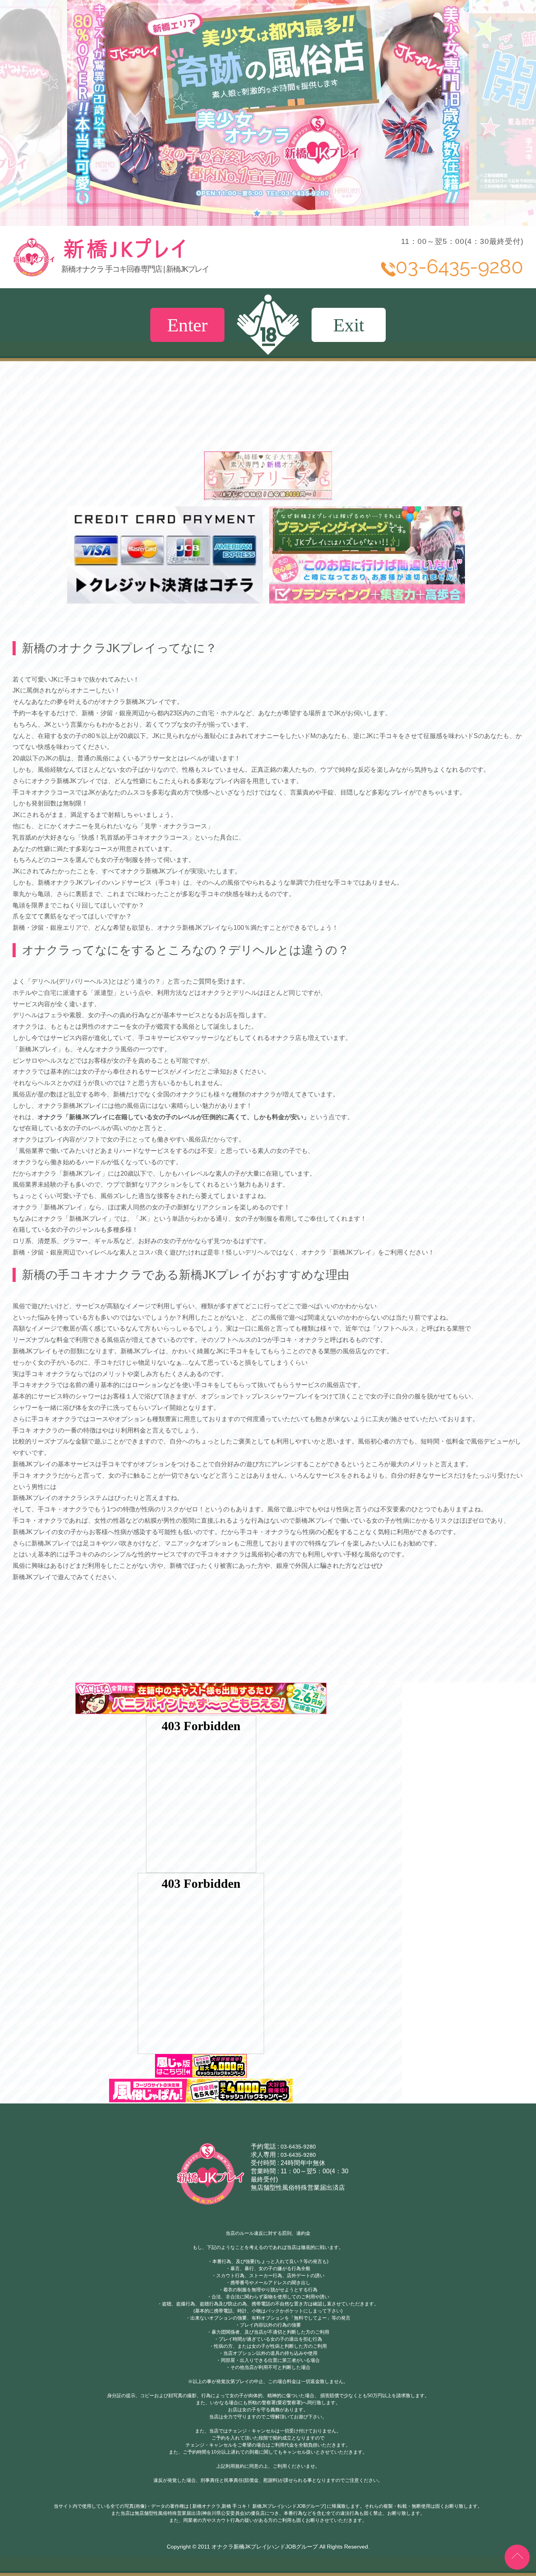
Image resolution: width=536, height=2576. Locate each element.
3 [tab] (280, 213)
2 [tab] (268, 213)
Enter (187, 325)
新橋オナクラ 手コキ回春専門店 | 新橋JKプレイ (135, 269)
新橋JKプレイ (183, 257)
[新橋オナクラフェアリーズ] (268, 496)
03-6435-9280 (298, 2147)
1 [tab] (256, 213)
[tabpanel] (268, 113)
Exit (349, 325)
